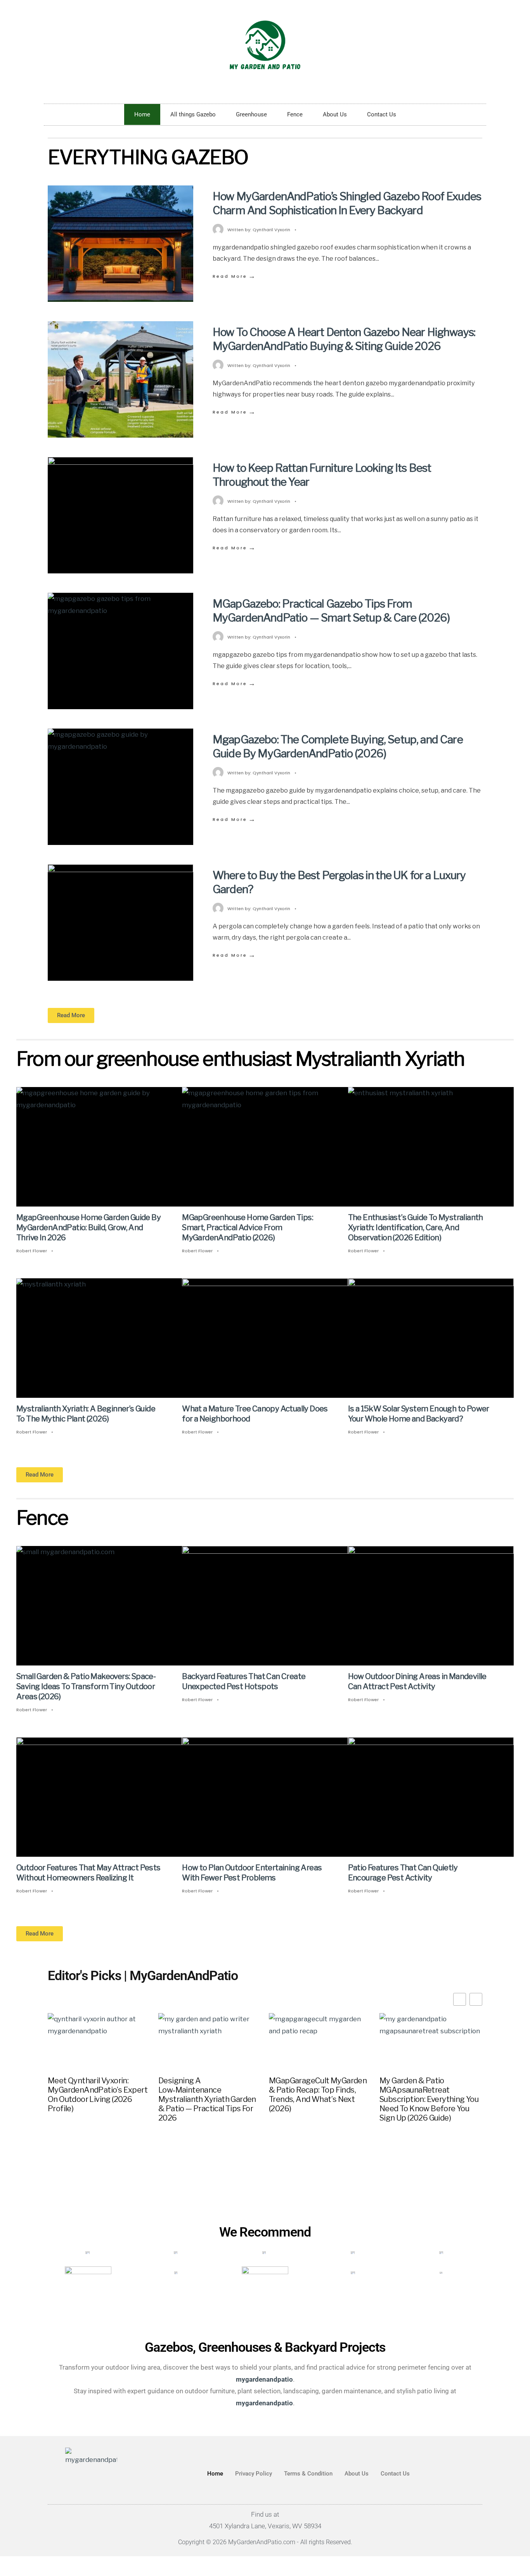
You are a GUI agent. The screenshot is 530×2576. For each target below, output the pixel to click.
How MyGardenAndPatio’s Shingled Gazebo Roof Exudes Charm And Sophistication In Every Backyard (347, 203)
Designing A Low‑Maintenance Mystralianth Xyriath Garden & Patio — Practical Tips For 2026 (207, 2099)
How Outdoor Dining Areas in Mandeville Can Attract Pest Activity (417, 1682)
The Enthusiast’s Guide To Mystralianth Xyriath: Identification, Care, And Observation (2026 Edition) (416, 1227)
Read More (235, 276)
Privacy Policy (254, 2474)
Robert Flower (32, 1251)
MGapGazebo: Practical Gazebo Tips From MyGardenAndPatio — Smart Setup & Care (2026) (331, 611)
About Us (335, 114)
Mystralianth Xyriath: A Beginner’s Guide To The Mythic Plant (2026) (86, 1414)
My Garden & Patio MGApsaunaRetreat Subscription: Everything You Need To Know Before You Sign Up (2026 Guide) (429, 2099)
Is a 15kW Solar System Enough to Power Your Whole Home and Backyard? (419, 1414)
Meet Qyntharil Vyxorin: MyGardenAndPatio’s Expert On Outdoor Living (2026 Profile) (98, 2095)
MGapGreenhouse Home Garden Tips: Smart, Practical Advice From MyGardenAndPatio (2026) (248, 1227)
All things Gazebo (193, 114)
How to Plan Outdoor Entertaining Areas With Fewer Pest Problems (252, 1873)
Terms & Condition (308, 2474)
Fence (295, 114)
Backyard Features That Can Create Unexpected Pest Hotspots (244, 1682)
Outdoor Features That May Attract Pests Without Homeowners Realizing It (88, 1873)
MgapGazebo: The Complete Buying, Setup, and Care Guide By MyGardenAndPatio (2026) (338, 746)
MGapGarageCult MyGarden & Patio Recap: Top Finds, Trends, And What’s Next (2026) (318, 2095)
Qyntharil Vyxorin (271, 230)
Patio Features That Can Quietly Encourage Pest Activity (403, 1873)
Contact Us (382, 114)
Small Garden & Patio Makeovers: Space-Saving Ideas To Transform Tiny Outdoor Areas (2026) (86, 1687)
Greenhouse (251, 114)
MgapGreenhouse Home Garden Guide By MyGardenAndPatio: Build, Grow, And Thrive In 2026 (88, 1227)
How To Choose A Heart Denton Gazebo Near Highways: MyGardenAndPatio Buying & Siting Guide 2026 (344, 339)
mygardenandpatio (264, 2403)
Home (142, 114)
